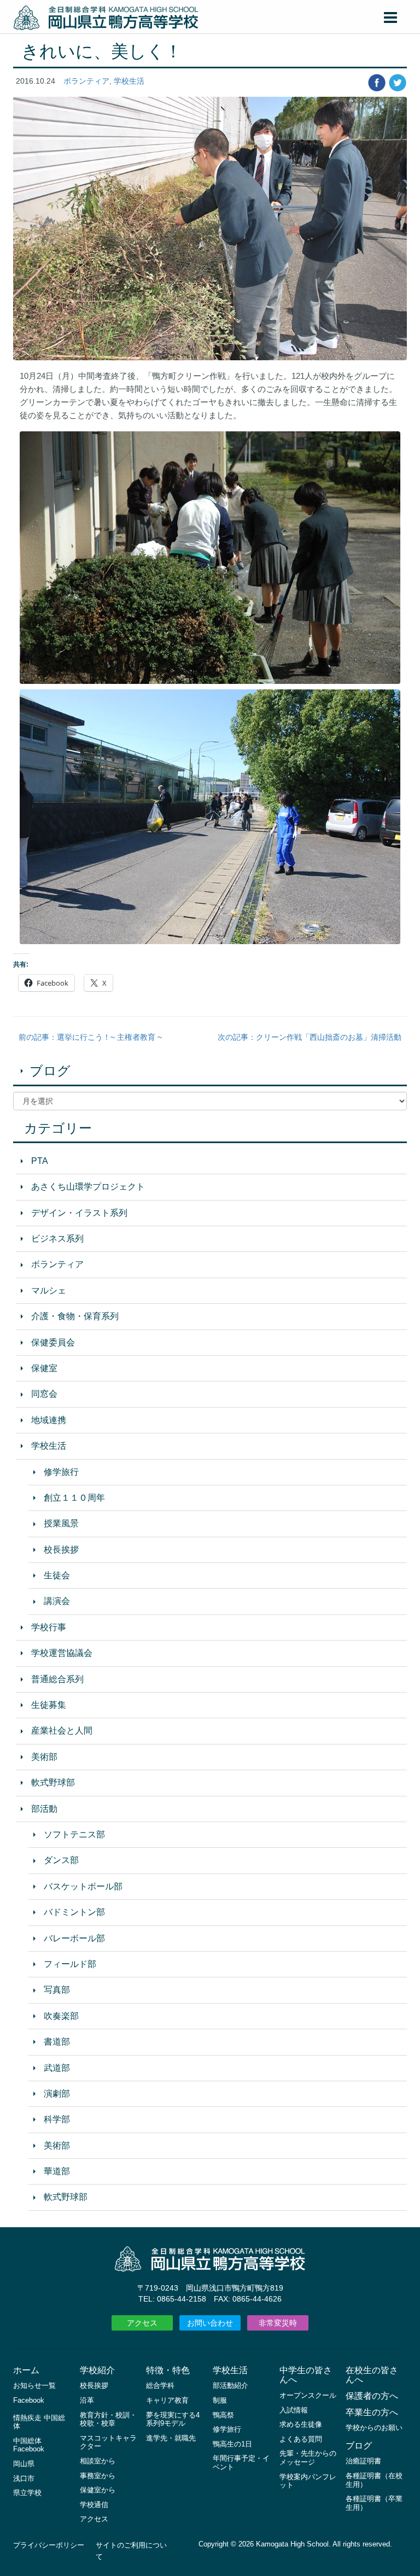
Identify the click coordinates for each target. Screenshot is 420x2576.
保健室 (44, 1368)
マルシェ (49, 1290)
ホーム (26, 2370)
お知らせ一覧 (34, 2385)
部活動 (44, 1809)
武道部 (57, 2068)
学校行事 (49, 1627)
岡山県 (24, 2464)
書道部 (57, 2042)
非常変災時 (278, 2323)
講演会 (57, 1601)
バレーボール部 (74, 1938)
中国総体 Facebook (29, 2445)
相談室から (98, 2461)
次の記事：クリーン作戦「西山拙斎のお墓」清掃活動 (310, 1037)
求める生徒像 (301, 2424)
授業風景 (61, 1523)
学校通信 (94, 2505)
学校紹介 (97, 2370)
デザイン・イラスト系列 (79, 1213)
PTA (40, 1161)
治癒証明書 (363, 2461)
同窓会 (44, 1394)
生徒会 (57, 1575)
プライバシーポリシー (49, 2545)
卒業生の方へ (372, 2412)
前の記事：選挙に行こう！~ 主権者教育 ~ (90, 1037)
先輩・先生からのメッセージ (308, 2458)
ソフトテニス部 (74, 1834)
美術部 (44, 1757)
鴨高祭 (223, 2415)
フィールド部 (70, 1964)
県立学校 (27, 2493)
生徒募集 (49, 1705)
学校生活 (129, 81)
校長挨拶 (61, 1550)
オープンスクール (308, 2395)
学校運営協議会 (62, 1653)
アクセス (142, 2323)
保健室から (98, 2490)
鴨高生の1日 (232, 2444)
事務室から (98, 2476)
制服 (220, 2400)
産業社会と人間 (62, 1731)
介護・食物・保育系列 (75, 1316)
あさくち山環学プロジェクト (88, 1187)
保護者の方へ (372, 2396)
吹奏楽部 (61, 2016)
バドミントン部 (74, 1912)
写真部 (57, 1990)
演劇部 (57, 2094)
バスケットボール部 (83, 1886)
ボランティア (86, 81)
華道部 (57, 2171)
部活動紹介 (231, 2385)
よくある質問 (301, 2439)
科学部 (57, 2119)
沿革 (87, 2400)
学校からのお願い (374, 2428)
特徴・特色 (168, 2370)
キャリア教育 (167, 2400)
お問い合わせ (210, 2323)
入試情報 (294, 2410)
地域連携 (49, 1420)
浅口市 (24, 2478)
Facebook (29, 2400)
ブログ (50, 1071)
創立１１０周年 (74, 1498)
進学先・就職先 (171, 2438)
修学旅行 (61, 1472)
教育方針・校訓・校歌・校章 (108, 2419)
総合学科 (160, 2385)
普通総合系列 (57, 1679)
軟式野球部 (53, 1782)
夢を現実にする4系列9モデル (173, 2419)
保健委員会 (53, 1342)
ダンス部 (61, 1860)
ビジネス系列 (57, 1239)
